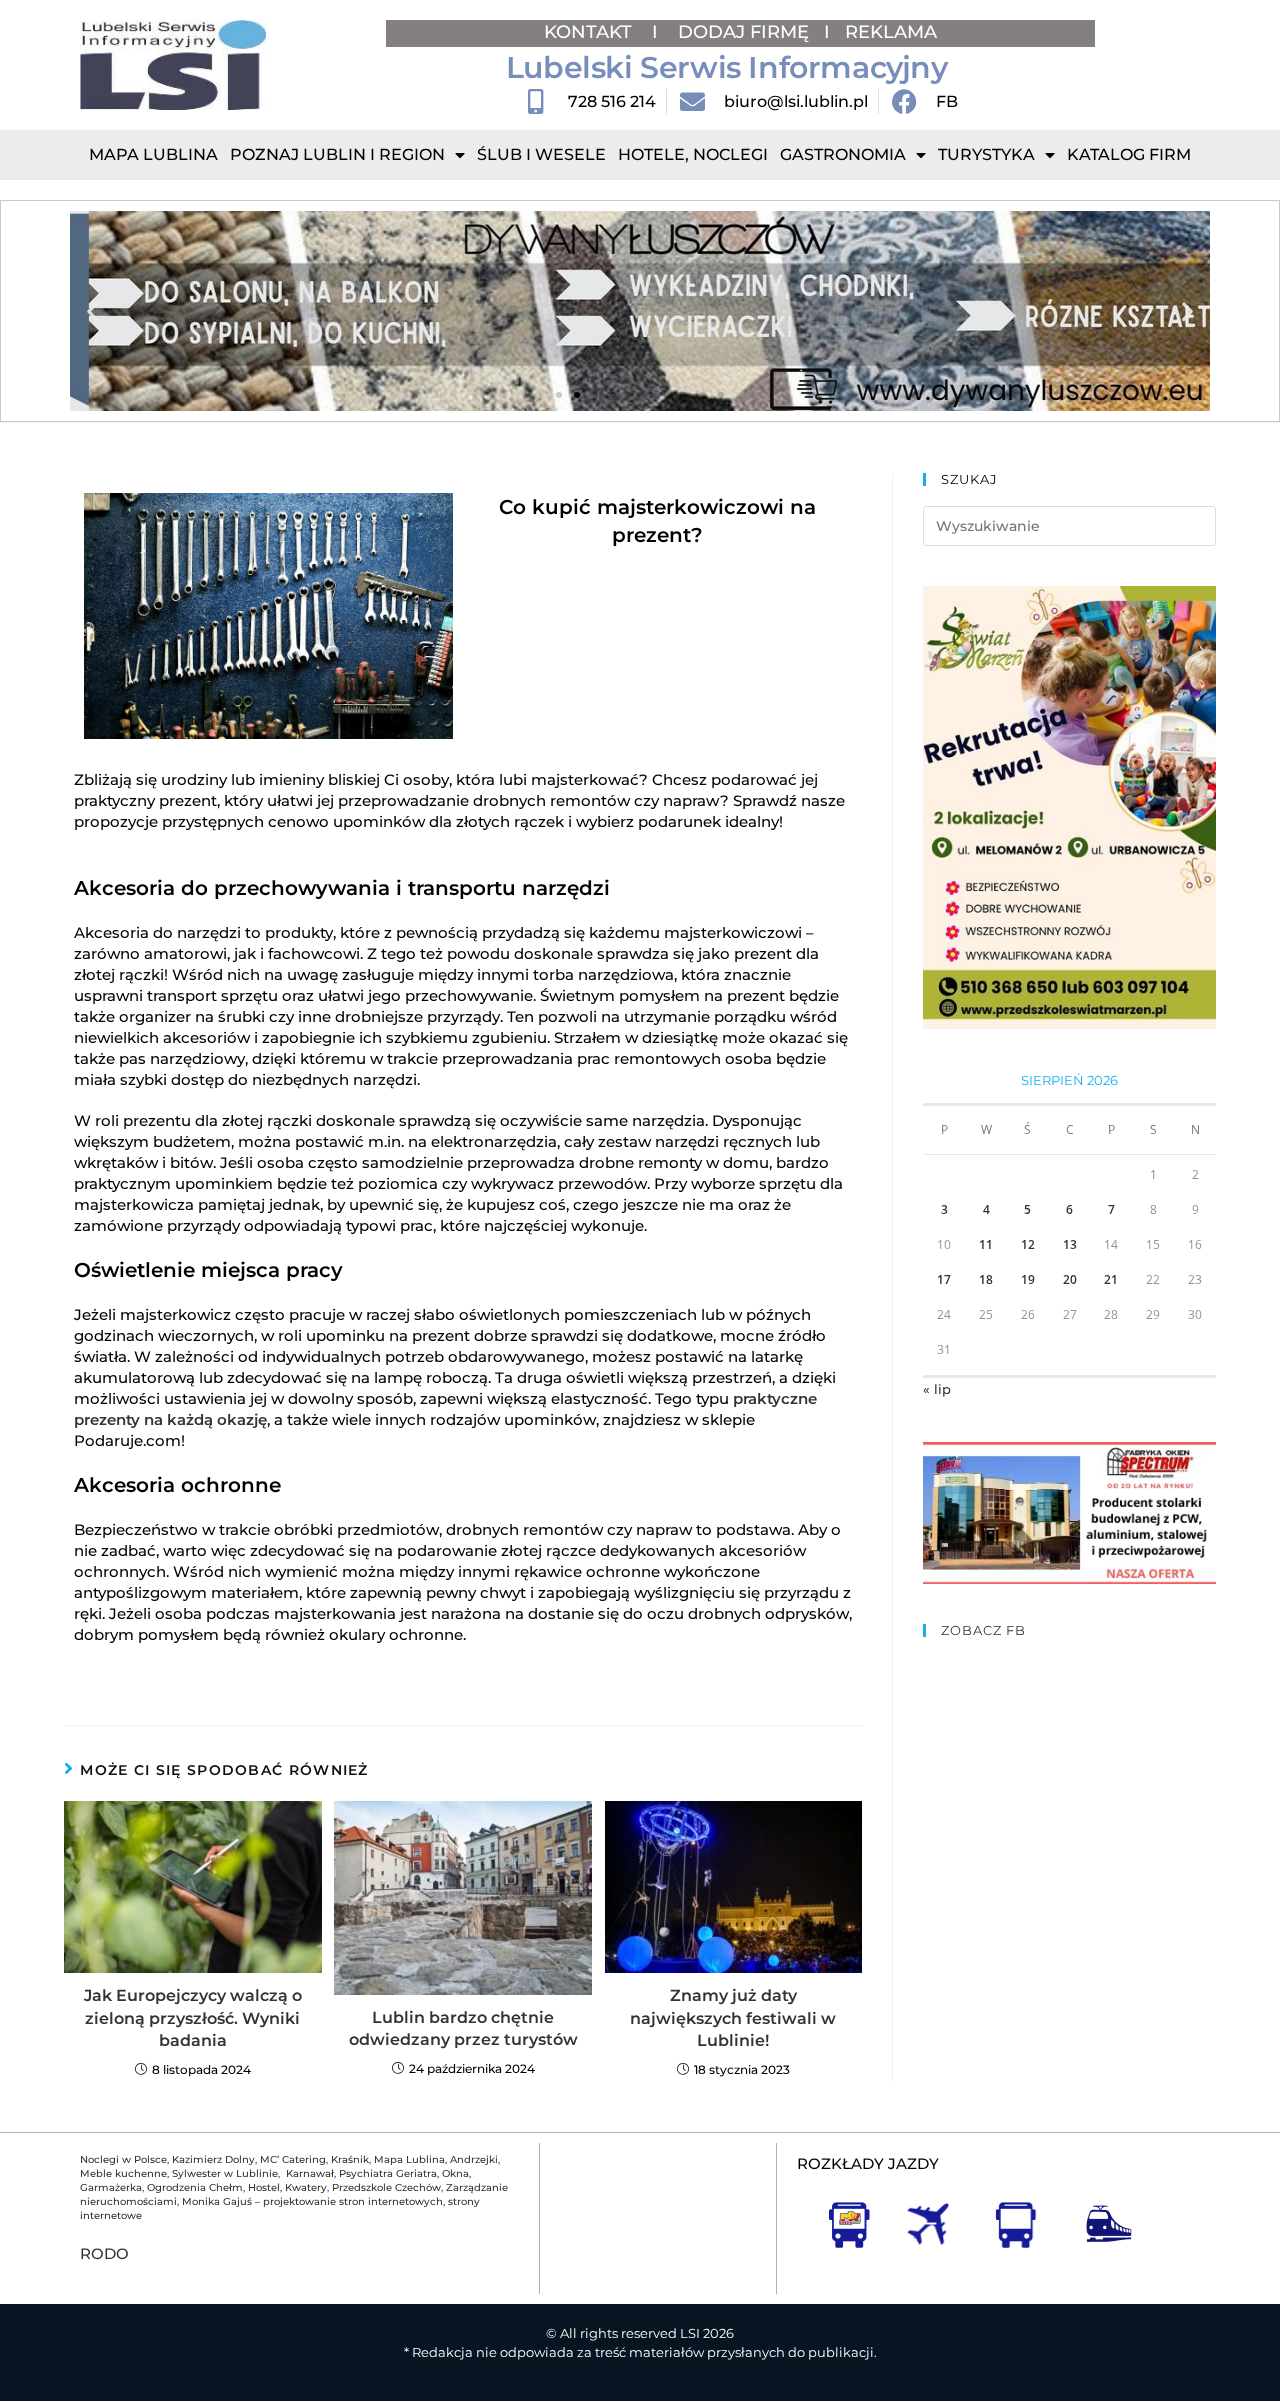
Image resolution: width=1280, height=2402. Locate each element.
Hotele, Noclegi (693, 154)
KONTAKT (590, 32)
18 (986, 1279)
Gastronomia (843, 154)
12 (1028, 1244)
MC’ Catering (293, 2159)
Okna (455, 2173)
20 (1070, 1279)
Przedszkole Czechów (386, 2187)
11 (986, 1244)
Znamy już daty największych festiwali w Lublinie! (733, 2018)
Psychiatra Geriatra (388, 2173)
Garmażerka (111, 2187)
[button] (92, 311)
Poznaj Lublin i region (337, 154)
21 (1111, 1279)
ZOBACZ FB (983, 1630)
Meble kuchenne (123, 2173)
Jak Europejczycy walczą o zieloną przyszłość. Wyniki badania (193, 2018)
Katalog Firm (1129, 154)
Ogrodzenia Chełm (195, 2187)
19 (1028, 1279)
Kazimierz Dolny (213, 2159)
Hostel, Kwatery (287, 2187)
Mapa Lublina (153, 154)
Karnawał (308, 2173)
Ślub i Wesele (541, 154)
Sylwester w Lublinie (225, 2173)
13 (1070, 1244)
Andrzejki (474, 2159)
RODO (104, 2253)
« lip (937, 1389)
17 (944, 1279)
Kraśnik (350, 2159)
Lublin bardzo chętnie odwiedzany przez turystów (463, 2028)
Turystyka (986, 154)
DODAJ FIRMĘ (743, 32)
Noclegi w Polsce (123, 2159)
